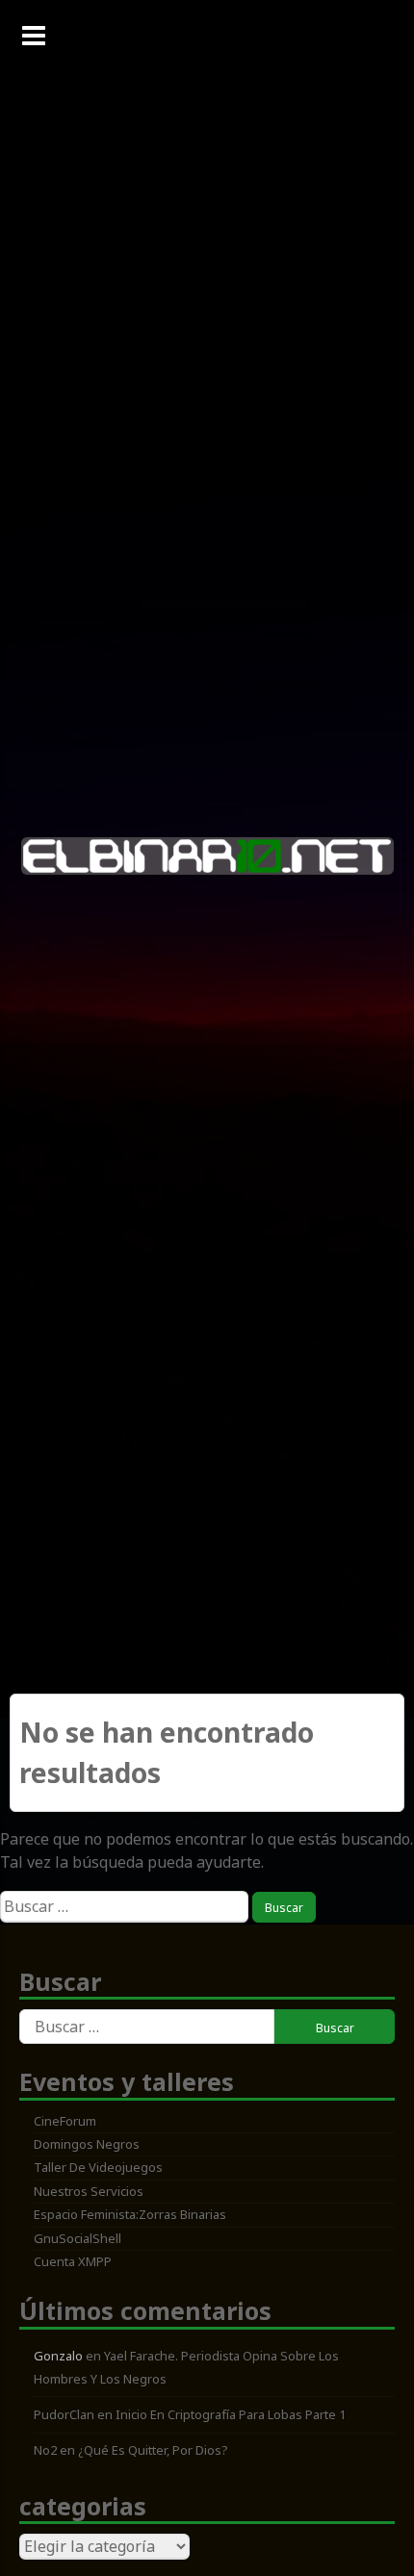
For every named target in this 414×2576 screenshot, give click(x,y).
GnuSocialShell (78, 2238)
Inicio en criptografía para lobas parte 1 (231, 2414)
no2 (45, 2450)
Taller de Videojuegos (98, 2167)
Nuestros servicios (89, 2191)
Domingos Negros (87, 2144)
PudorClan (64, 2414)
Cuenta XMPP (73, 2261)
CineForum (65, 2121)
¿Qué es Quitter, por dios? (153, 2450)
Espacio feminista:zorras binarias (130, 2214)
